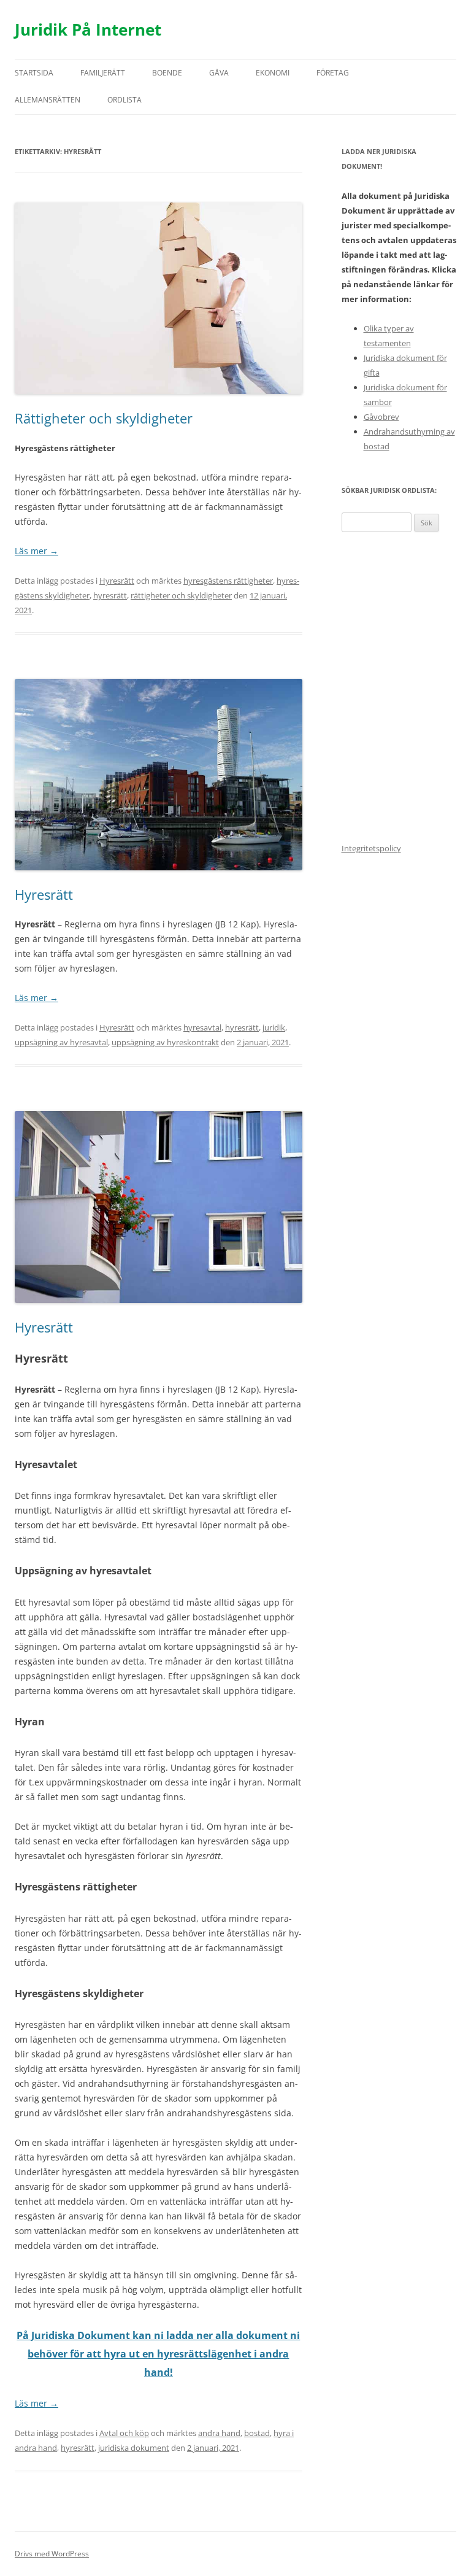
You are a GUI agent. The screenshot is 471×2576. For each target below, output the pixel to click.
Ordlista (124, 100)
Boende (167, 73)
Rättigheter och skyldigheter (104, 418)
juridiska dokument (134, 2448)
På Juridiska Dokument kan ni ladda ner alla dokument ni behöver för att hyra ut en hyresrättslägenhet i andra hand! (158, 2354)
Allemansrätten (48, 100)
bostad (257, 2433)
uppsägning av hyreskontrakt (165, 1042)
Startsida (34, 73)
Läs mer (36, 551)
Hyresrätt (117, 581)
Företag (333, 73)
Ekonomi (273, 73)
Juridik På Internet (88, 29)
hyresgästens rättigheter (228, 581)
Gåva (219, 73)
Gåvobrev (381, 417)
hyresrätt (110, 595)
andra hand (219, 2433)
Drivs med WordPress (52, 2554)
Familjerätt (103, 73)
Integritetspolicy (371, 848)
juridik (274, 1027)
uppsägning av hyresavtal (61, 1042)
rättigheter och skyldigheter (181, 595)
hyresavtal (202, 1027)
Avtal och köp (124, 2433)
